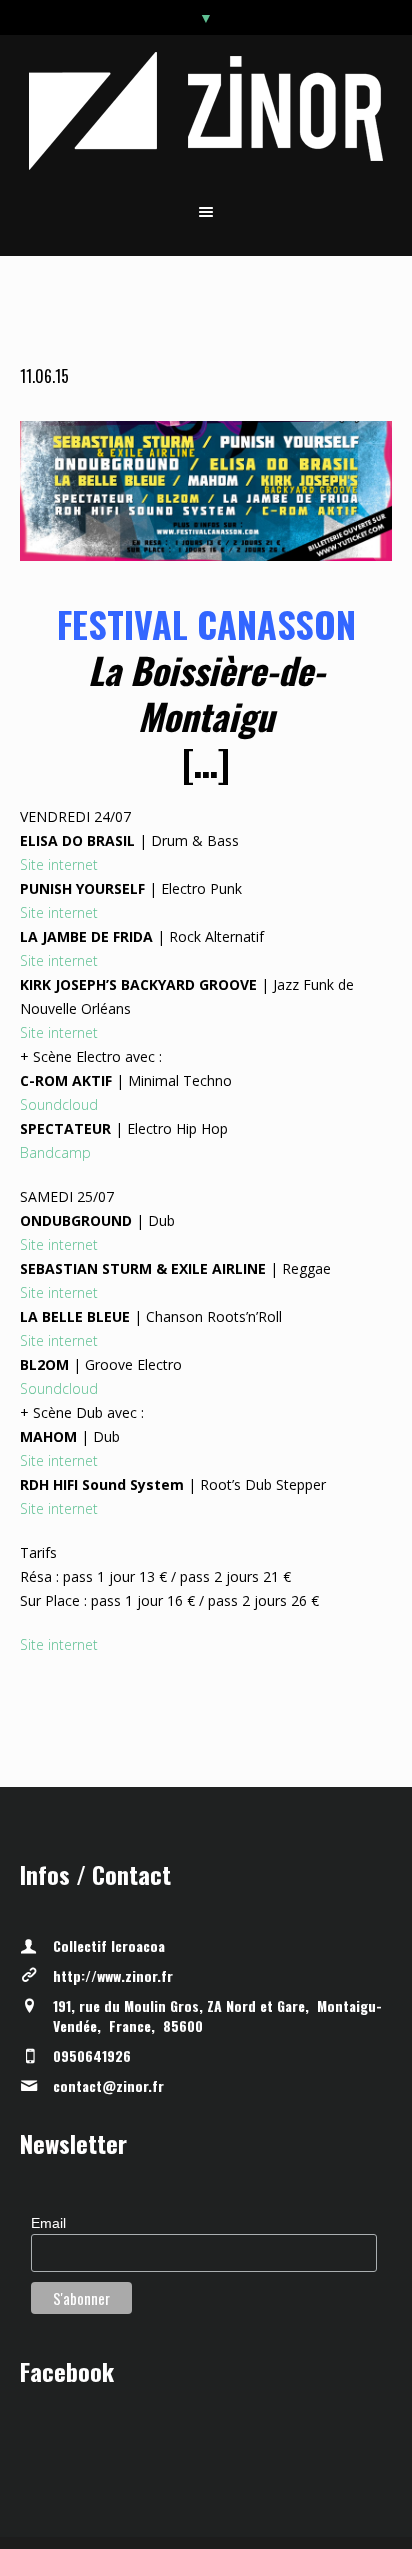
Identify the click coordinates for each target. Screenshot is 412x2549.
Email (48, 2223)
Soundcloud (59, 1104)
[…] (206, 761)
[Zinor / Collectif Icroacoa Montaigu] (206, 110)
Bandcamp (55, 1152)
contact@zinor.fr (108, 2085)
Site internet (59, 864)
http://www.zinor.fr (113, 1975)
